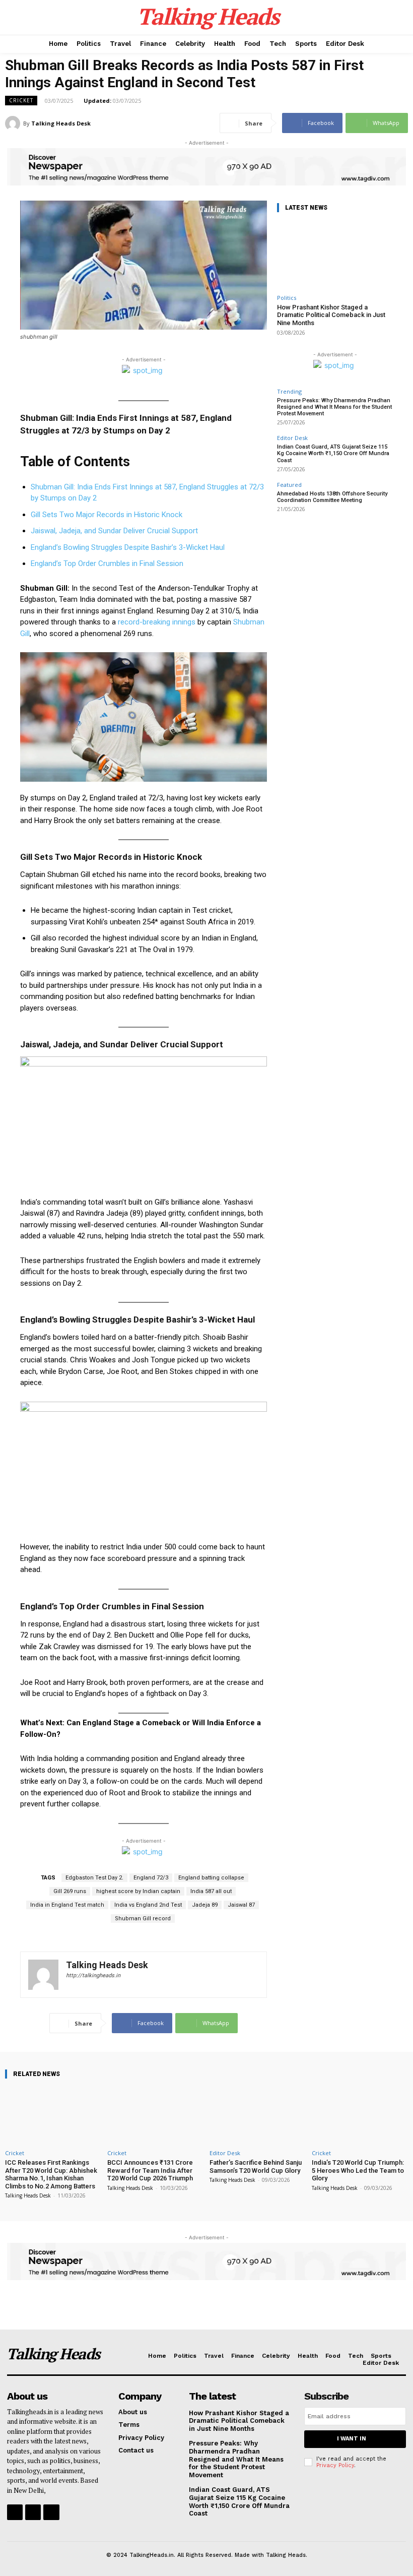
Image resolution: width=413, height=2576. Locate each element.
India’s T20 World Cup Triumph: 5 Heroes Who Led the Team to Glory (358, 2170)
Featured (289, 485)
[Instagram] (33, 2512)
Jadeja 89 (205, 1905)
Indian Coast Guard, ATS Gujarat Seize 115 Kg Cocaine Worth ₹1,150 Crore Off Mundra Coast (333, 453)
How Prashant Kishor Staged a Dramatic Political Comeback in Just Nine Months (331, 315)
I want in (352, 2439)
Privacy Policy (335, 2465)
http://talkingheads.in (93, 1975)
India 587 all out (211, 1891)
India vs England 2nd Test (148, 1905)
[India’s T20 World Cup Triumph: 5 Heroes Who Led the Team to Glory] (360, 2116)
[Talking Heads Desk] (14, 123)
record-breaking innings (158, 622)
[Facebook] (15, 2512)
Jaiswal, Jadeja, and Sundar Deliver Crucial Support (114, 531)
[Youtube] (51, 2512)
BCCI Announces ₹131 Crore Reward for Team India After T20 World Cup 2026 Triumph (150, 2170)
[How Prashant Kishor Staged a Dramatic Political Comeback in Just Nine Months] (335, 255)
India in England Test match (67, 1905)
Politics (287, 298)
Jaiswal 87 (241, 1905)
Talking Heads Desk (61, 123)
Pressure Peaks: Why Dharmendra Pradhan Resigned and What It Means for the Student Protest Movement (334, 407)
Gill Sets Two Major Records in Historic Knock (107, 515)
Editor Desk (292, 438)
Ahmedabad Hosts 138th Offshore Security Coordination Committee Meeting (332, 497)
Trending (289, 391)
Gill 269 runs (70, 1891)
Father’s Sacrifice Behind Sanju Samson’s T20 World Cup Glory (256, 2166)
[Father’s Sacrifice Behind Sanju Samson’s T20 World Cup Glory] (258, 2116)
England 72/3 (151, 1878)
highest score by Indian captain (138, 1891)
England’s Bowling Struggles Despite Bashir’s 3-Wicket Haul (128, 547)
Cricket (21, 100)
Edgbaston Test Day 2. (94, 1878)
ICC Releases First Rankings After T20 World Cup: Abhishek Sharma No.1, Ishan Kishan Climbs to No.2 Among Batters (51, 2174)
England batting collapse (211, 1878)
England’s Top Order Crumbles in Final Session (107, 563)
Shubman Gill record (143, 1919)
